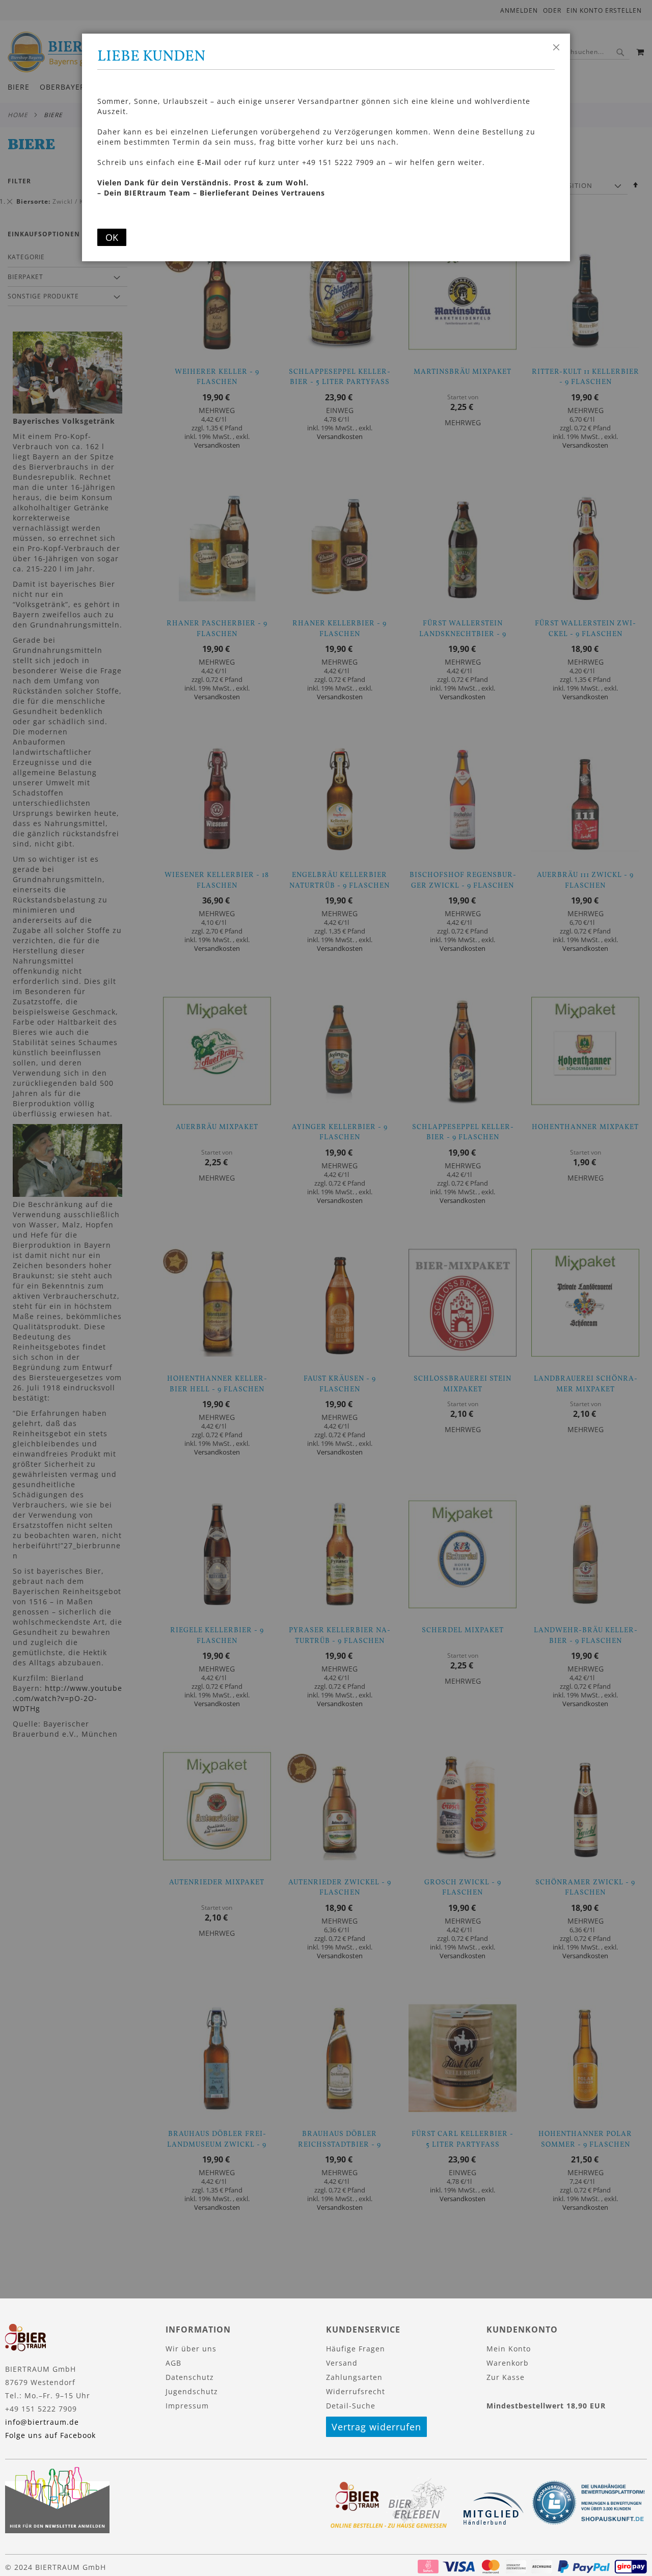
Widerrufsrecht (356, 2391)
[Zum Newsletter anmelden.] (57, 2530)
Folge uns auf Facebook (50, 2435)
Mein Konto (509, 2349)
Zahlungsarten (354, 2377)
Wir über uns (191, 2349)
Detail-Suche (351, 2406)
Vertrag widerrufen (376, 2427)
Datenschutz (190, 2377)
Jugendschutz (192, 2391)
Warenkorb (508, 2363)
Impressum (187, 2406)
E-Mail (209, 162)
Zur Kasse (506, 2377)
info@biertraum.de (42, 2422)
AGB (173, 2363)
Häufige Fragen (356, 2349)
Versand (342, 2363)
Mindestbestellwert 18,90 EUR (546, 2406)
